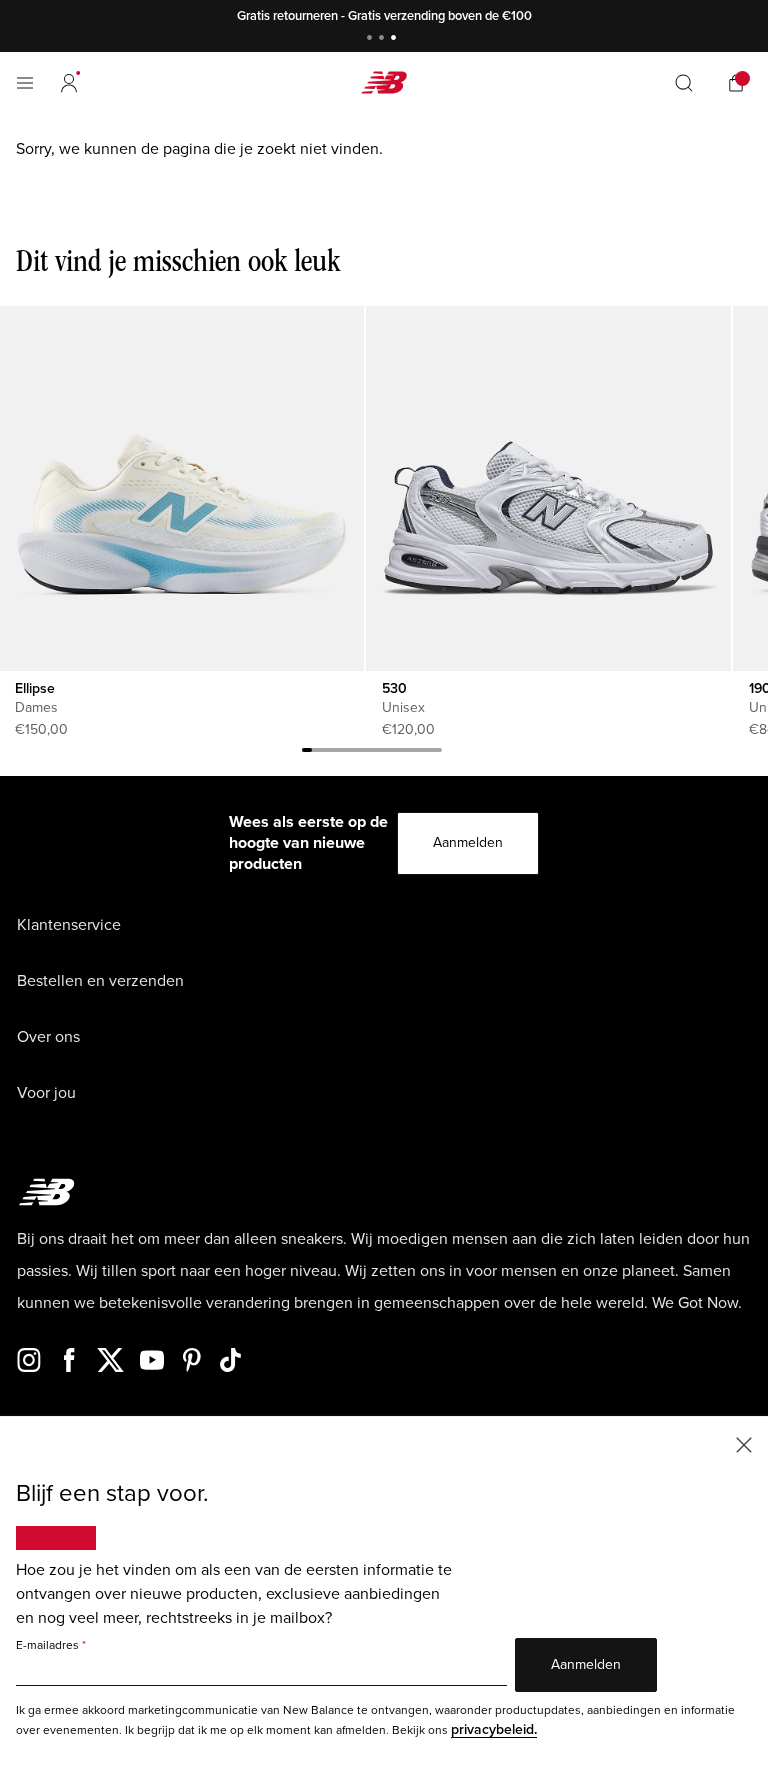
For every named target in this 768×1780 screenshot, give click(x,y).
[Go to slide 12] (417, 753)
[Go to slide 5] (347, 753)
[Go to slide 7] (367, 753)
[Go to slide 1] (372, 39)
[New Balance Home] (384, 82)
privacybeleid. (494, 1729)
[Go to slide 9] (387, 753)
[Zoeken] (684, 83)
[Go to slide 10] (397, 753)
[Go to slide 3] (396, 39)
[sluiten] (744, 1443)
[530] (548, 488)
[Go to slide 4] (337, 753)
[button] (69, 83)
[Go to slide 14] (437, 753)
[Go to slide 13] (427, 753)
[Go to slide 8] (377, 753)
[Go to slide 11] (407, 753)
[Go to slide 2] (384, 39)
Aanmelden (468, 842)
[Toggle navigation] (25, 83)
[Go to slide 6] (357, 753)
